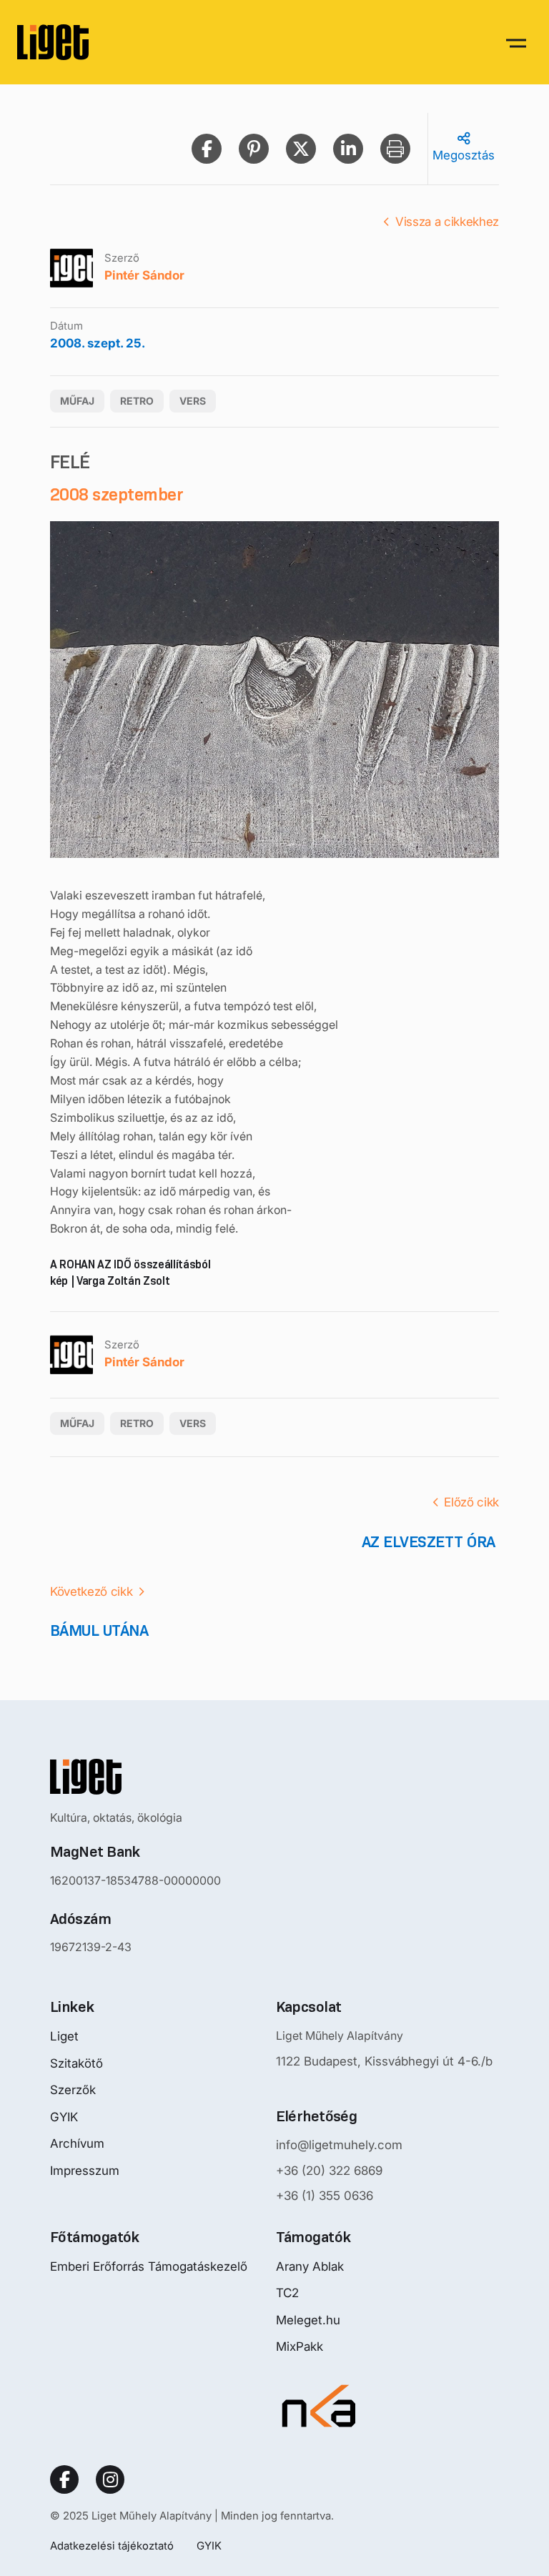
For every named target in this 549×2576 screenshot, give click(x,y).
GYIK (64, 2117)
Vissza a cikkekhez (447, 222)
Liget (64, 2036)
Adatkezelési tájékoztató (112, 2546)
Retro (137, 401)
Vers (193, 401)
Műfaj (77, 401)
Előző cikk (471, 1502)
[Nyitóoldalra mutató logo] (135, 1777)
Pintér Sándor (144, 275)
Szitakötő (76, 2063)
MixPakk (300, 2346)
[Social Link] (64, 2479)
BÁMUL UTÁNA (99, 1630)
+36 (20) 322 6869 (329, 2171)
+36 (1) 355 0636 (325, 2196)
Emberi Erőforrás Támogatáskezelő (149, 2266)
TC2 (287, 2293)
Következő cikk (91, 1592)
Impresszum (85, 2171)
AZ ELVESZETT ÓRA (430, 1542)
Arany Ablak (310, 2266)
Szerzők (73, 2090)
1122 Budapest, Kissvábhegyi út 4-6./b (384, 2061)
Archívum (77, 2143)
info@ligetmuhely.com (339, 2145)
